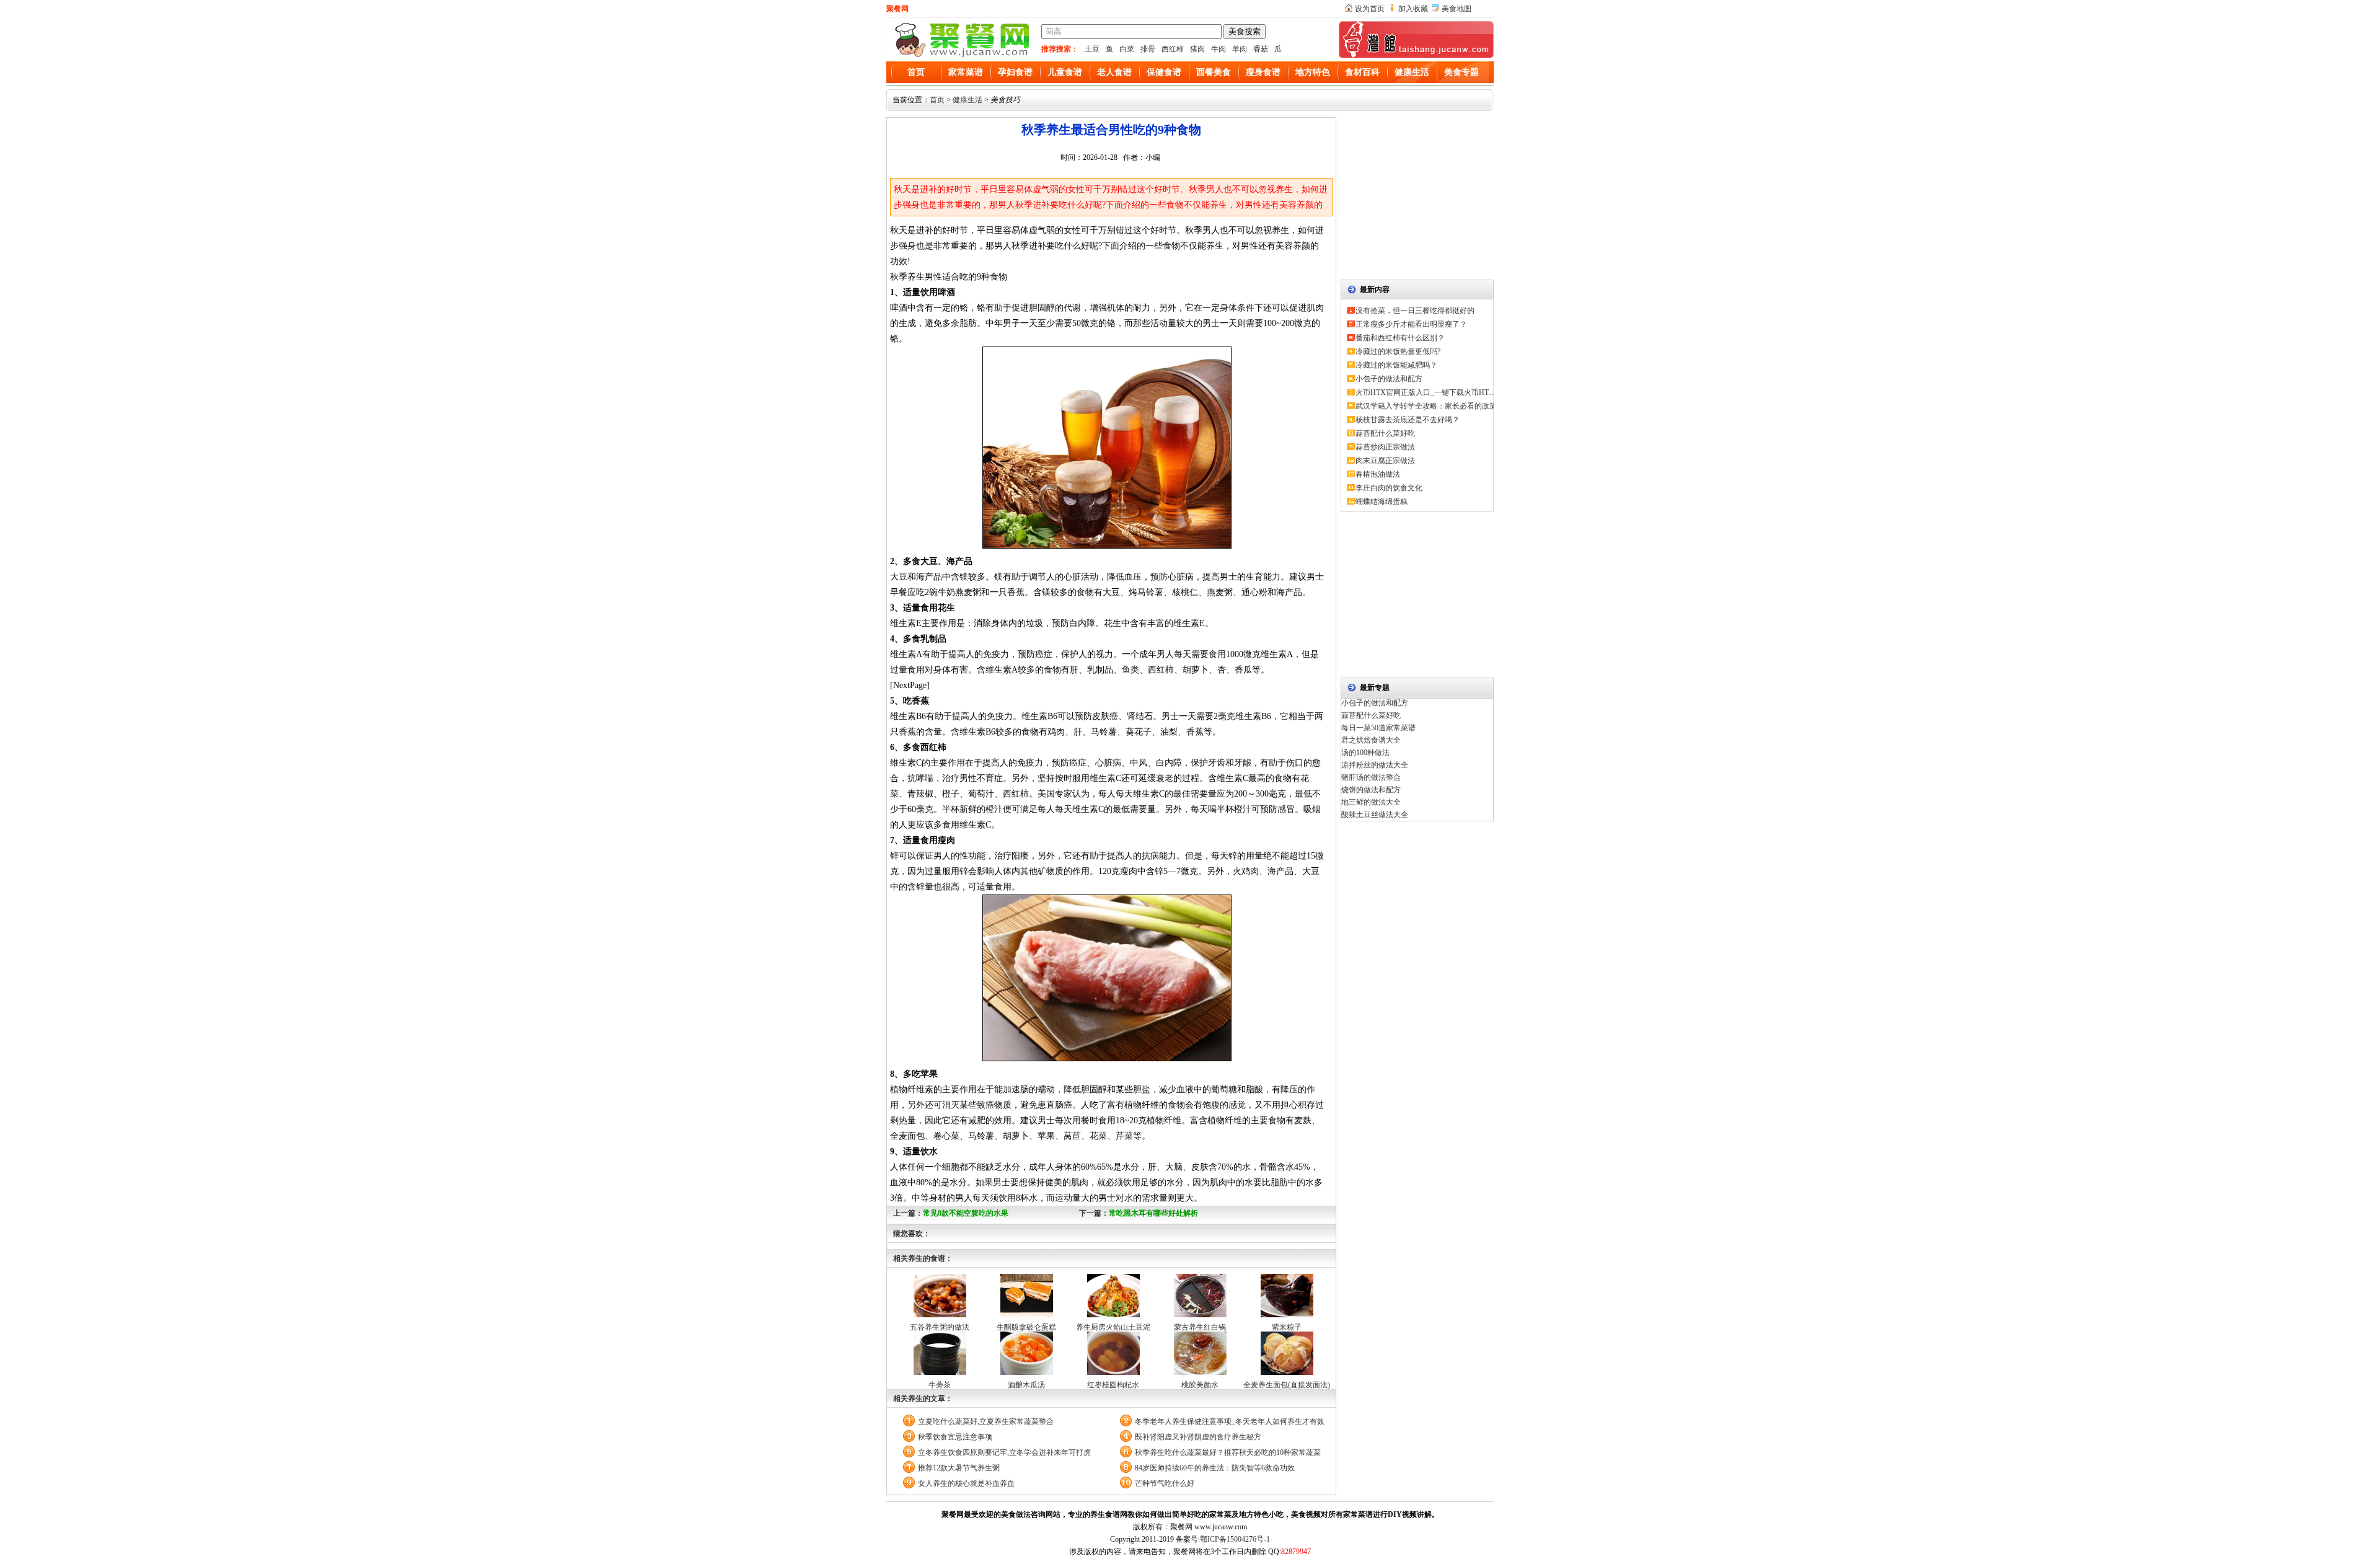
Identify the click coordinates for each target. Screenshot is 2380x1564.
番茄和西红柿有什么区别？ (1400, 338)
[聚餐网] (961, 56)
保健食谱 (1164, 72)
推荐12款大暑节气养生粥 (959, 1468)
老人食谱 (1114, 72)
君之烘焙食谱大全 (1371, 740)
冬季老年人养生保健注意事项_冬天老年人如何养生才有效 (1230, 1421)
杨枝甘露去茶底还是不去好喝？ (1408, 420)
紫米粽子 (1287, 1327)
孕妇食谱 (1015, 72)
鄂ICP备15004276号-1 (1235, 1539)
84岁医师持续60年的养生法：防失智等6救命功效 (1215, 1468)
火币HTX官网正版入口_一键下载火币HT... (1425, 392)
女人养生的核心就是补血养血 (966, 1483)
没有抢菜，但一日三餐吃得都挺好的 (1415, 311)
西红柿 (1173, 49)
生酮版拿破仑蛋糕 (1026, 1327)
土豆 (1092, 49)
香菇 (1261, 49)
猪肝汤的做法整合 (1371, 777)
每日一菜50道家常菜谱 (1378, 728)
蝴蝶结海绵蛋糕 (1382, 501)
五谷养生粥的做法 (940, 1327)
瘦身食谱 (1263, 72)
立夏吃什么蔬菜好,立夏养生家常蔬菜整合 (986, 1421)
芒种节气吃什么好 (1165, 1483)
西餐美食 (1214, 72)
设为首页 (1370, 9)
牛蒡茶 (940, 1385)
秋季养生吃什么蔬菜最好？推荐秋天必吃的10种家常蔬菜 (1228, 1452)
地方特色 (1313, 72)
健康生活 (1412, 72)
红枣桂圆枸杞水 (1113, 1385)
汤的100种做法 (1365, 753)
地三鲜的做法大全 (1371, 802)
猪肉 (1197, 49)
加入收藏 (1413, 9)
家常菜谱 (966, 72)
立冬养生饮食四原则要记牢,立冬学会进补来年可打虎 (1004, 1452)
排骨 (1148, 49)
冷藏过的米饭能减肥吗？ (1396, 365)
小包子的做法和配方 (1389, 379)
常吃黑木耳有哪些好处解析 (1153, 1213)
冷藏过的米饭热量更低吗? (1398, 351)
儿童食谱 (1065, 72)
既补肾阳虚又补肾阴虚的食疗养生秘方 (1198, 1437)
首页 (916, 72)
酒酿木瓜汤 (1026, 1385)
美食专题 (1461, 72)
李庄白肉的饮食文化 (1389, 488)
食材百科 (1362, 72)
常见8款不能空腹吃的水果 (966, 1213)
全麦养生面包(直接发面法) (1287, 1385)
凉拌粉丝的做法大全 (1375, 765)
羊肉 (1240, 49)
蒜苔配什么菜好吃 (1385, 433)
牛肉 (1219, 49)
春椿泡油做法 (1378, 474)
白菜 (1127, 49)
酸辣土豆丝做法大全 (1375, 815)
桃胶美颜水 (1200, 1385)
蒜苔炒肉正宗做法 (1385, 447)
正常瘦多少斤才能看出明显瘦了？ (1411, 324)
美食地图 (1457, 9)
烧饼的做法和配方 (1371, 790)
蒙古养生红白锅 (1200, 1327)
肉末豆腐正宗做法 (1385, 461)
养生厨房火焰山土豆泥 (1113, 1327)
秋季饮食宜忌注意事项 (955, 1437)
